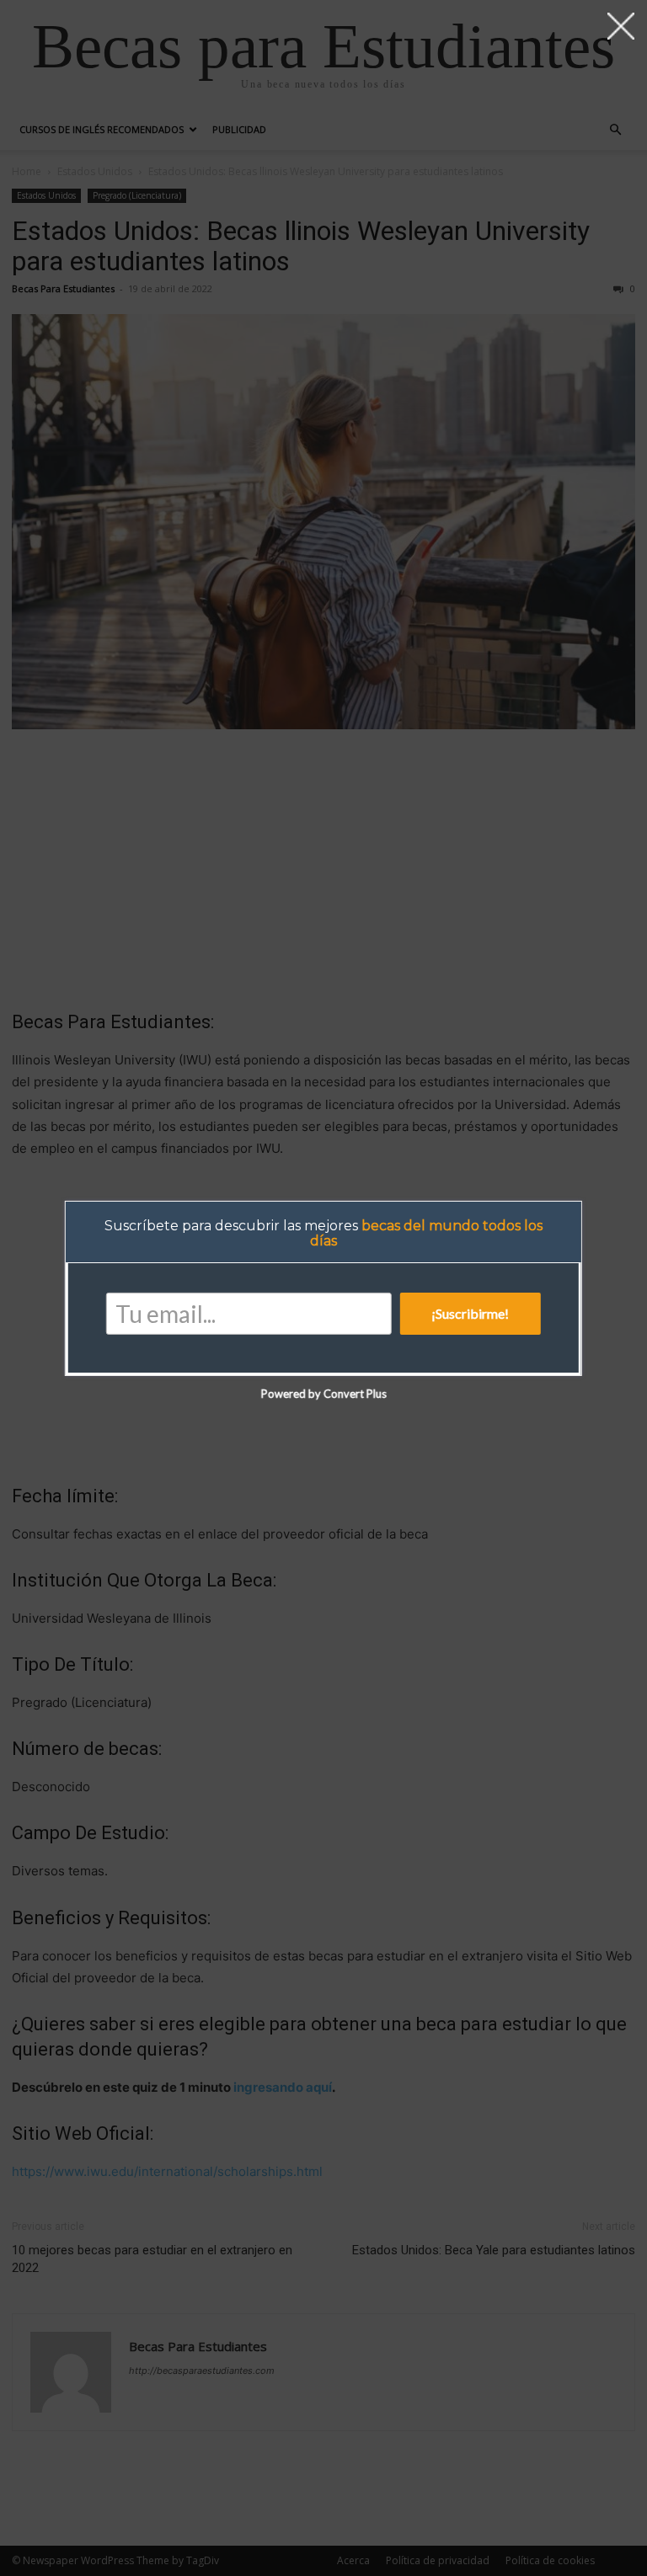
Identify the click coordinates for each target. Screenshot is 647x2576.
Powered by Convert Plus (323, 1394)
